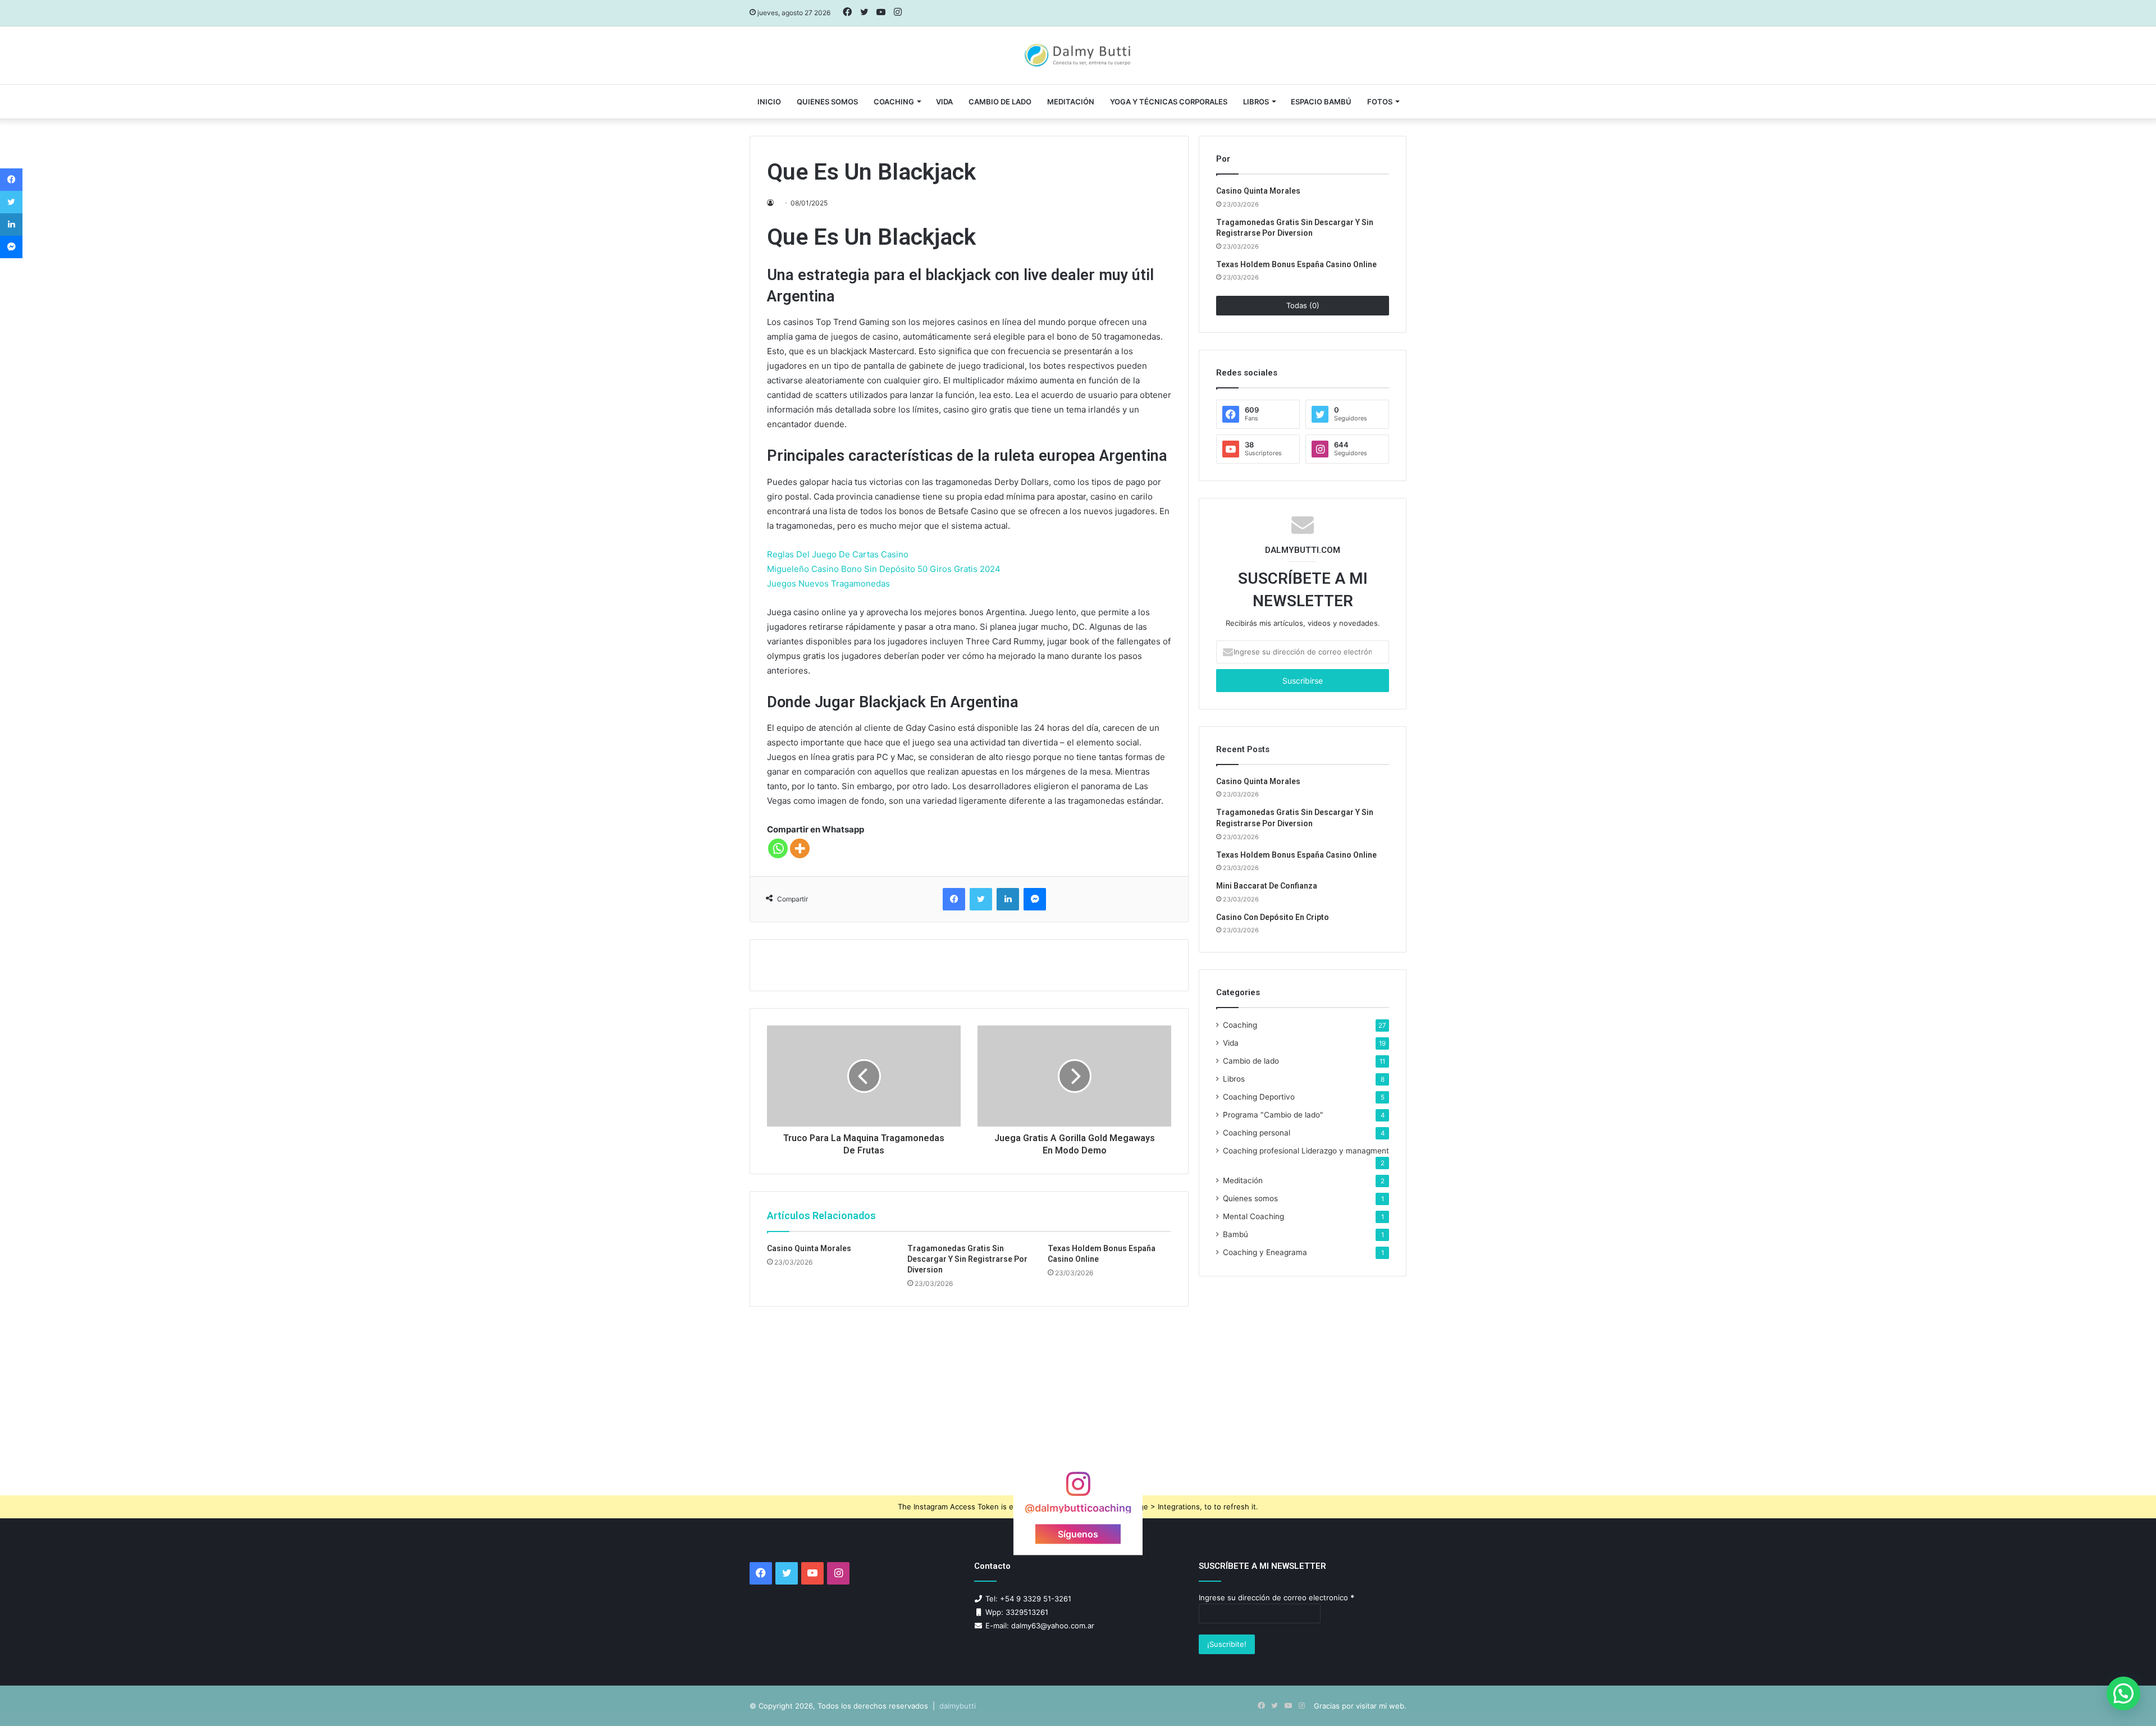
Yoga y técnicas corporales (1169, 102)
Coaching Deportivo (1259, 1097)
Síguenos (1078, 1534)
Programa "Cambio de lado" (1273, 1115)
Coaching (894, 102)
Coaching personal (1257, 1133)
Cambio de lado (1000, 102)
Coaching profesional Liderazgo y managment (1306, 1151)
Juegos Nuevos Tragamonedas (828, 583)
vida (944, 102)
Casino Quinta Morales (809, 1248)
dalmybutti (958, 1706)
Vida (1231, 1043)
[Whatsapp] (778, 848)
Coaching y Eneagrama (1265, 1252)
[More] (800, 848)
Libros (1256, 102)
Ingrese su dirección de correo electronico (1276, 1597)
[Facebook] (954, 899)
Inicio (769, 102)
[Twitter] (981, 899)
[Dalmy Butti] (1078, 56)
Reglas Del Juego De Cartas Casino (838, 554)
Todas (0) (1303, 305)
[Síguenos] (1078, 1489)
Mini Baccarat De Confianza (1267, 886)
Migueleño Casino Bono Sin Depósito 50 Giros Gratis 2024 (884, 569)
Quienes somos (827, 102)
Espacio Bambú (1321, 102)
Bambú (1235, 1234)
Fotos (1380, 102)
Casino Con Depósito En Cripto (1273, 917)
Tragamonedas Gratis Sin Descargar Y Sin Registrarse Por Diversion (967, 1259)
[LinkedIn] (1008, 899)
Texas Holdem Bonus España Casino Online (1296, 264)
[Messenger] (1035, 899)
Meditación (1071, 102)
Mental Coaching (1253, 1216)
